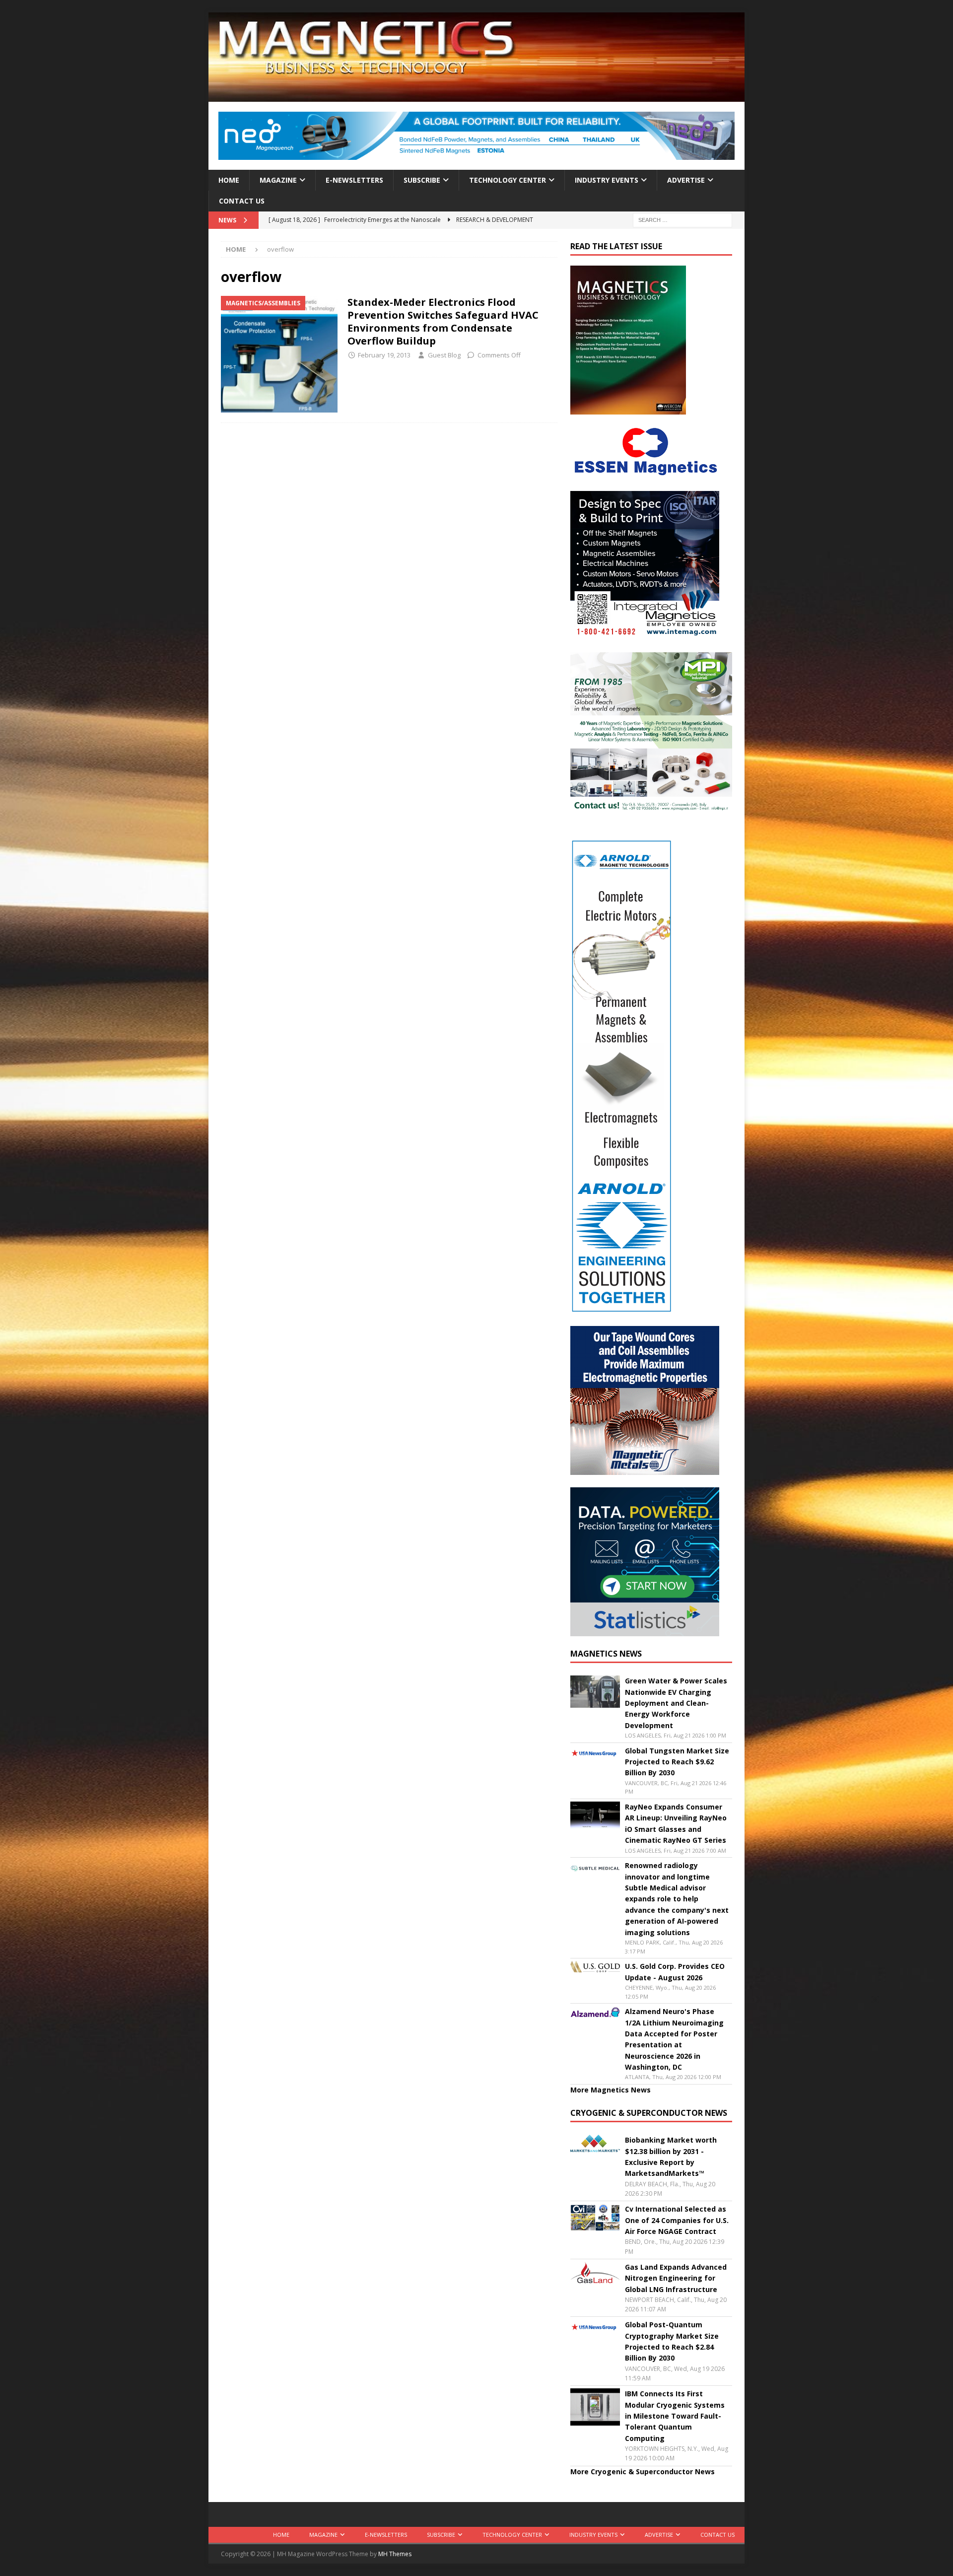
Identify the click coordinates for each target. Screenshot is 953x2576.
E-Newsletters (354, 180)
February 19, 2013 (384, 355)
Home (229, 180)
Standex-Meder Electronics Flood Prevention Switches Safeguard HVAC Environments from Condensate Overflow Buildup (443, 321)
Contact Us (242, 201)
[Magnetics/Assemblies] (279, 354)
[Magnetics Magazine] (476, 96)
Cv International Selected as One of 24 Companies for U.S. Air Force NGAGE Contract (677, 2220)
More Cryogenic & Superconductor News (643, 2472)
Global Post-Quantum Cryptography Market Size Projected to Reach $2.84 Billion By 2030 (672, 2341)
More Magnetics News (611, 2090)
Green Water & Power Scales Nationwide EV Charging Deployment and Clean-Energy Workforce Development (676, 1703)
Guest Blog (444, 355)
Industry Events (607, 180)
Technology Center (508, 180)
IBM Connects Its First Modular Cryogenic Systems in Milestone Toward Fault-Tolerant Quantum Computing (675, 2416)
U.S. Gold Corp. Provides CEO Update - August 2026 (675, 1972)
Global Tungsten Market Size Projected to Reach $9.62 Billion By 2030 (677, 1762)
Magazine (278, 180)
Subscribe (422, 180)
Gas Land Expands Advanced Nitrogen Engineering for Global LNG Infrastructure (676, 2278)
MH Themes (395, 2554)
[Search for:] (682, 220)
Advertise (686, 180)
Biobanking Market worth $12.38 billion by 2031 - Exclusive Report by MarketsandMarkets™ (671, 2157)
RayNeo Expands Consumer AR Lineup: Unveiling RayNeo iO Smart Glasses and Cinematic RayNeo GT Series (676, 1823)
